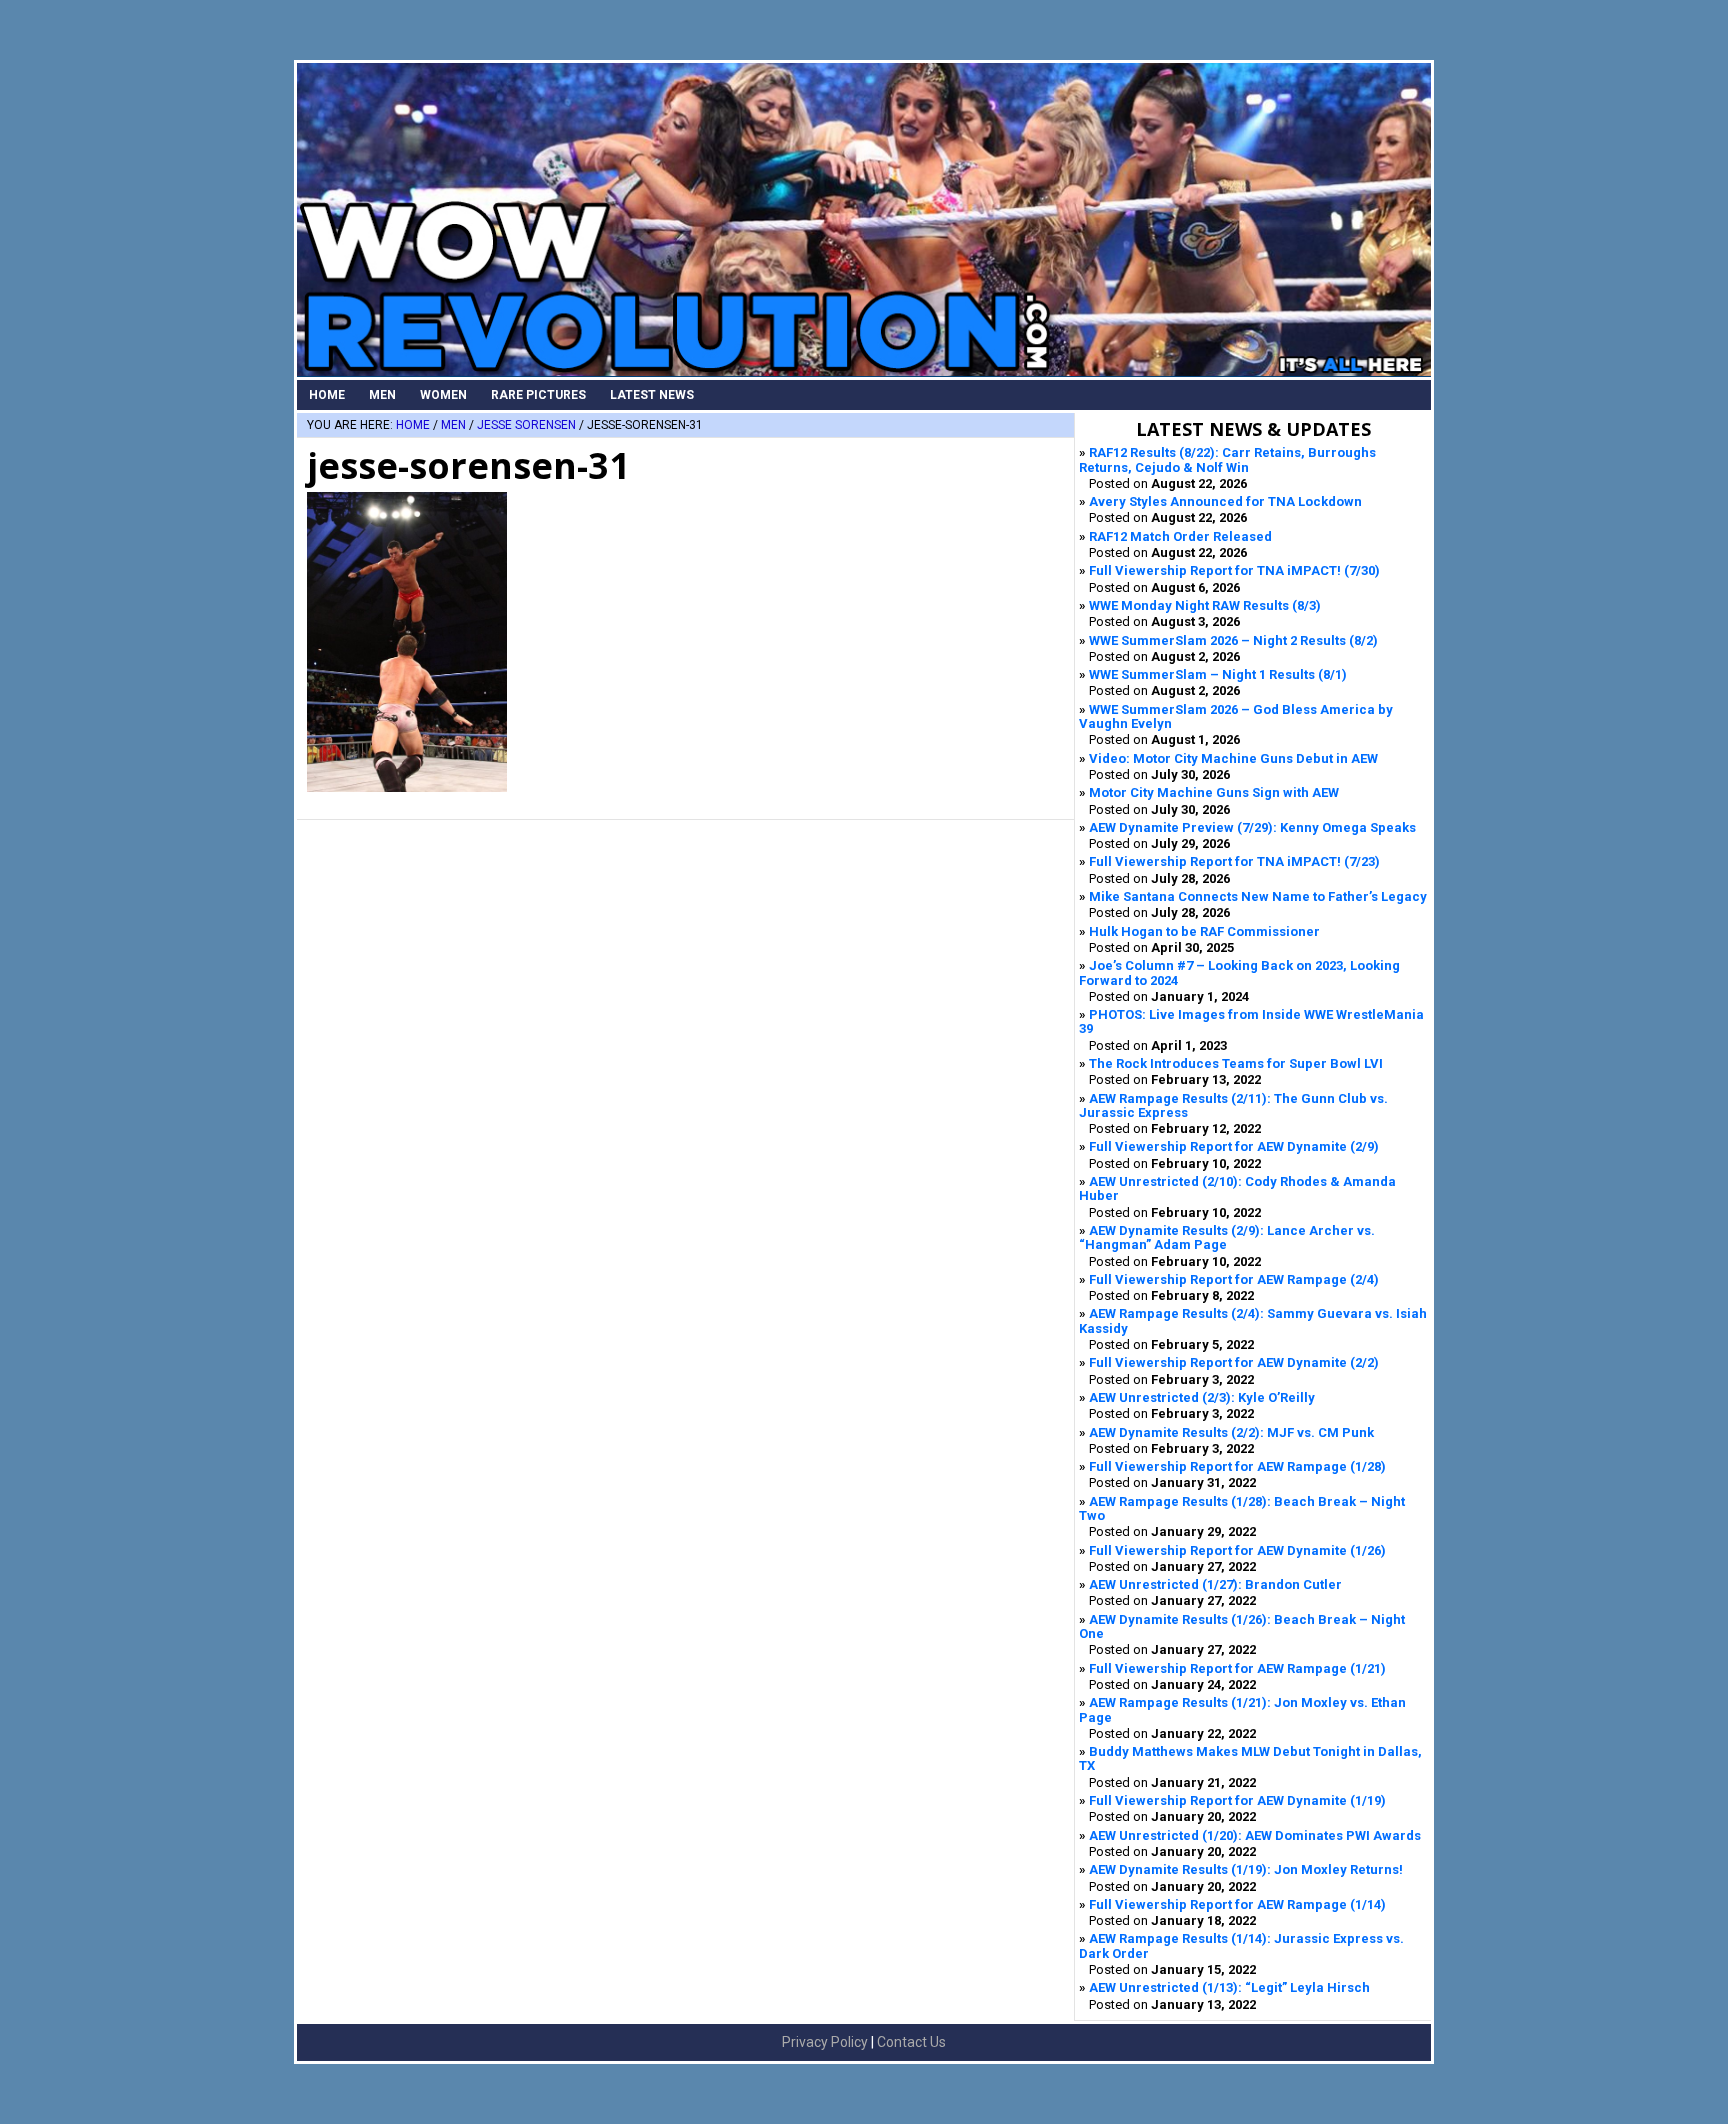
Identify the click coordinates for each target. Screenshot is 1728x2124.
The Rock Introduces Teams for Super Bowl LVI (1236, 1063)
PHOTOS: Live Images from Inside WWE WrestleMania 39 (1251, 1021)
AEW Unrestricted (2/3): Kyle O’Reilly (1202, 1397)
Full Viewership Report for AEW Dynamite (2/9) (1234, 1146)
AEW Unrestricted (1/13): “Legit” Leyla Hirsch (1229, 1987)
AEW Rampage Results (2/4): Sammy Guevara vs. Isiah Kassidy (1253, 1320)
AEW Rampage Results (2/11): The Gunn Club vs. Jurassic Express (1233, 1105)
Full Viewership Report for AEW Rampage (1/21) (1237, 1668)
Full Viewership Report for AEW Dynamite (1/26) (1237, 1550)
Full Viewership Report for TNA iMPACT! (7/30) (1234, 570)
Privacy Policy (825, 2042)
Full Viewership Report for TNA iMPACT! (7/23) (1234, 861)
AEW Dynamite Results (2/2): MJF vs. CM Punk (1231, 1432)
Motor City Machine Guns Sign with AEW (1214, 792)
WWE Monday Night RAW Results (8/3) (1205, 605)
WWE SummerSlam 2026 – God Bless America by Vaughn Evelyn (1236, 716)
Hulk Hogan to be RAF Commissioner (1204, 931)
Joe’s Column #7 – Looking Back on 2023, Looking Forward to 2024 (1239, 972)
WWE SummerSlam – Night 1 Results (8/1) (1218, 674)
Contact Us (911, 2042)
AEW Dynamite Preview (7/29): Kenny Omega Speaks (1252, 827)
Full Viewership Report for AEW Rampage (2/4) (1234, 1279)
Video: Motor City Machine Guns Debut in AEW (1233, 758)
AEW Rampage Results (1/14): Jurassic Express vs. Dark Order (1241, 1945)
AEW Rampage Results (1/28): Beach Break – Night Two (1242, 1508)
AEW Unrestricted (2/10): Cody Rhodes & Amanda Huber (1237, 1188)
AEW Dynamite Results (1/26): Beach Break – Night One (1242, 1626)
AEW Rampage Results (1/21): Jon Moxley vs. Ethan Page (1242, 1709)
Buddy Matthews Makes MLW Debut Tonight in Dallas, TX (1250, 1758)
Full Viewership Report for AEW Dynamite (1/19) (1237, 1800)
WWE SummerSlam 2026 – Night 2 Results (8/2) (1233, 640)
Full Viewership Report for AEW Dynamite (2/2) (1234, 1362)
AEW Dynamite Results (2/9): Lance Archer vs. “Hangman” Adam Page (1227, 1237)
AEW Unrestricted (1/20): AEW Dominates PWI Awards (1255, 1835)
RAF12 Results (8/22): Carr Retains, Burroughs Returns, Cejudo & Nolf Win (1227, 459)
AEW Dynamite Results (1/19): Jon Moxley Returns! (1246, 1869)
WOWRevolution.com (864, 220)
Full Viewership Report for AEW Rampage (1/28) (1237, 1466)
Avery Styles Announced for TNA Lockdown (1225, 501)
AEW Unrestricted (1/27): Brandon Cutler (1215, 1584)
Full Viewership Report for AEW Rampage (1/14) (1237, 1904)
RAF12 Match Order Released (1180, 536)
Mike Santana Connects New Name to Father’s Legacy (1258, 896)
